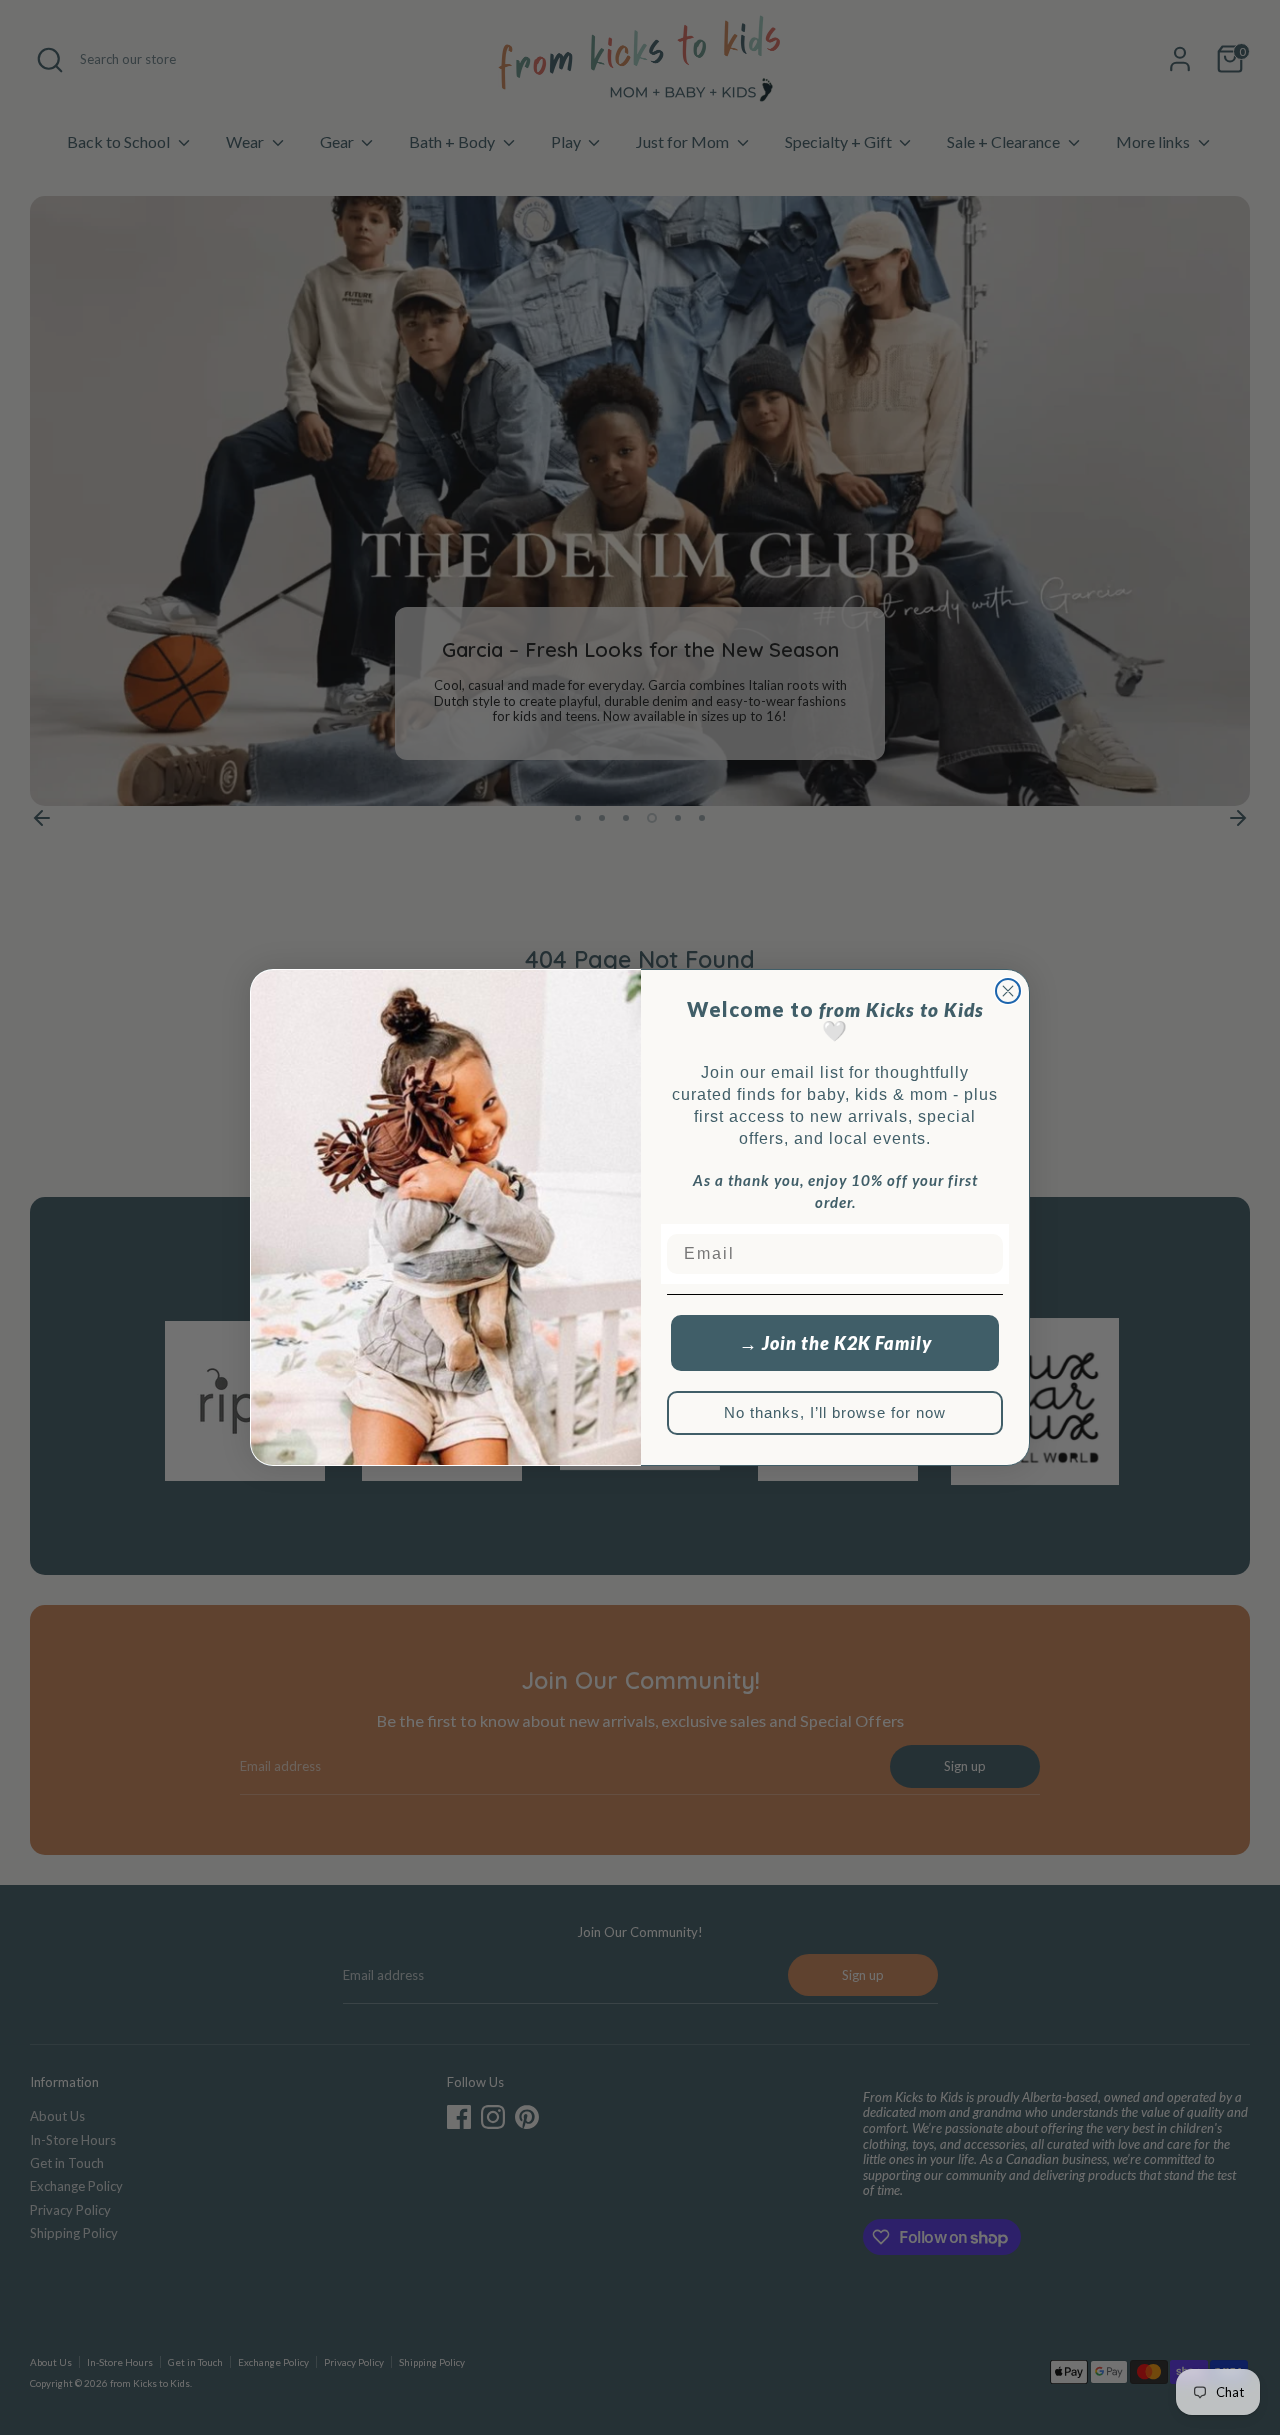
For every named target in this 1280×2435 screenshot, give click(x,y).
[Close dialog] (1008, 991)
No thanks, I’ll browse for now (835, 1412)
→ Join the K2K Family (835, 1343)
